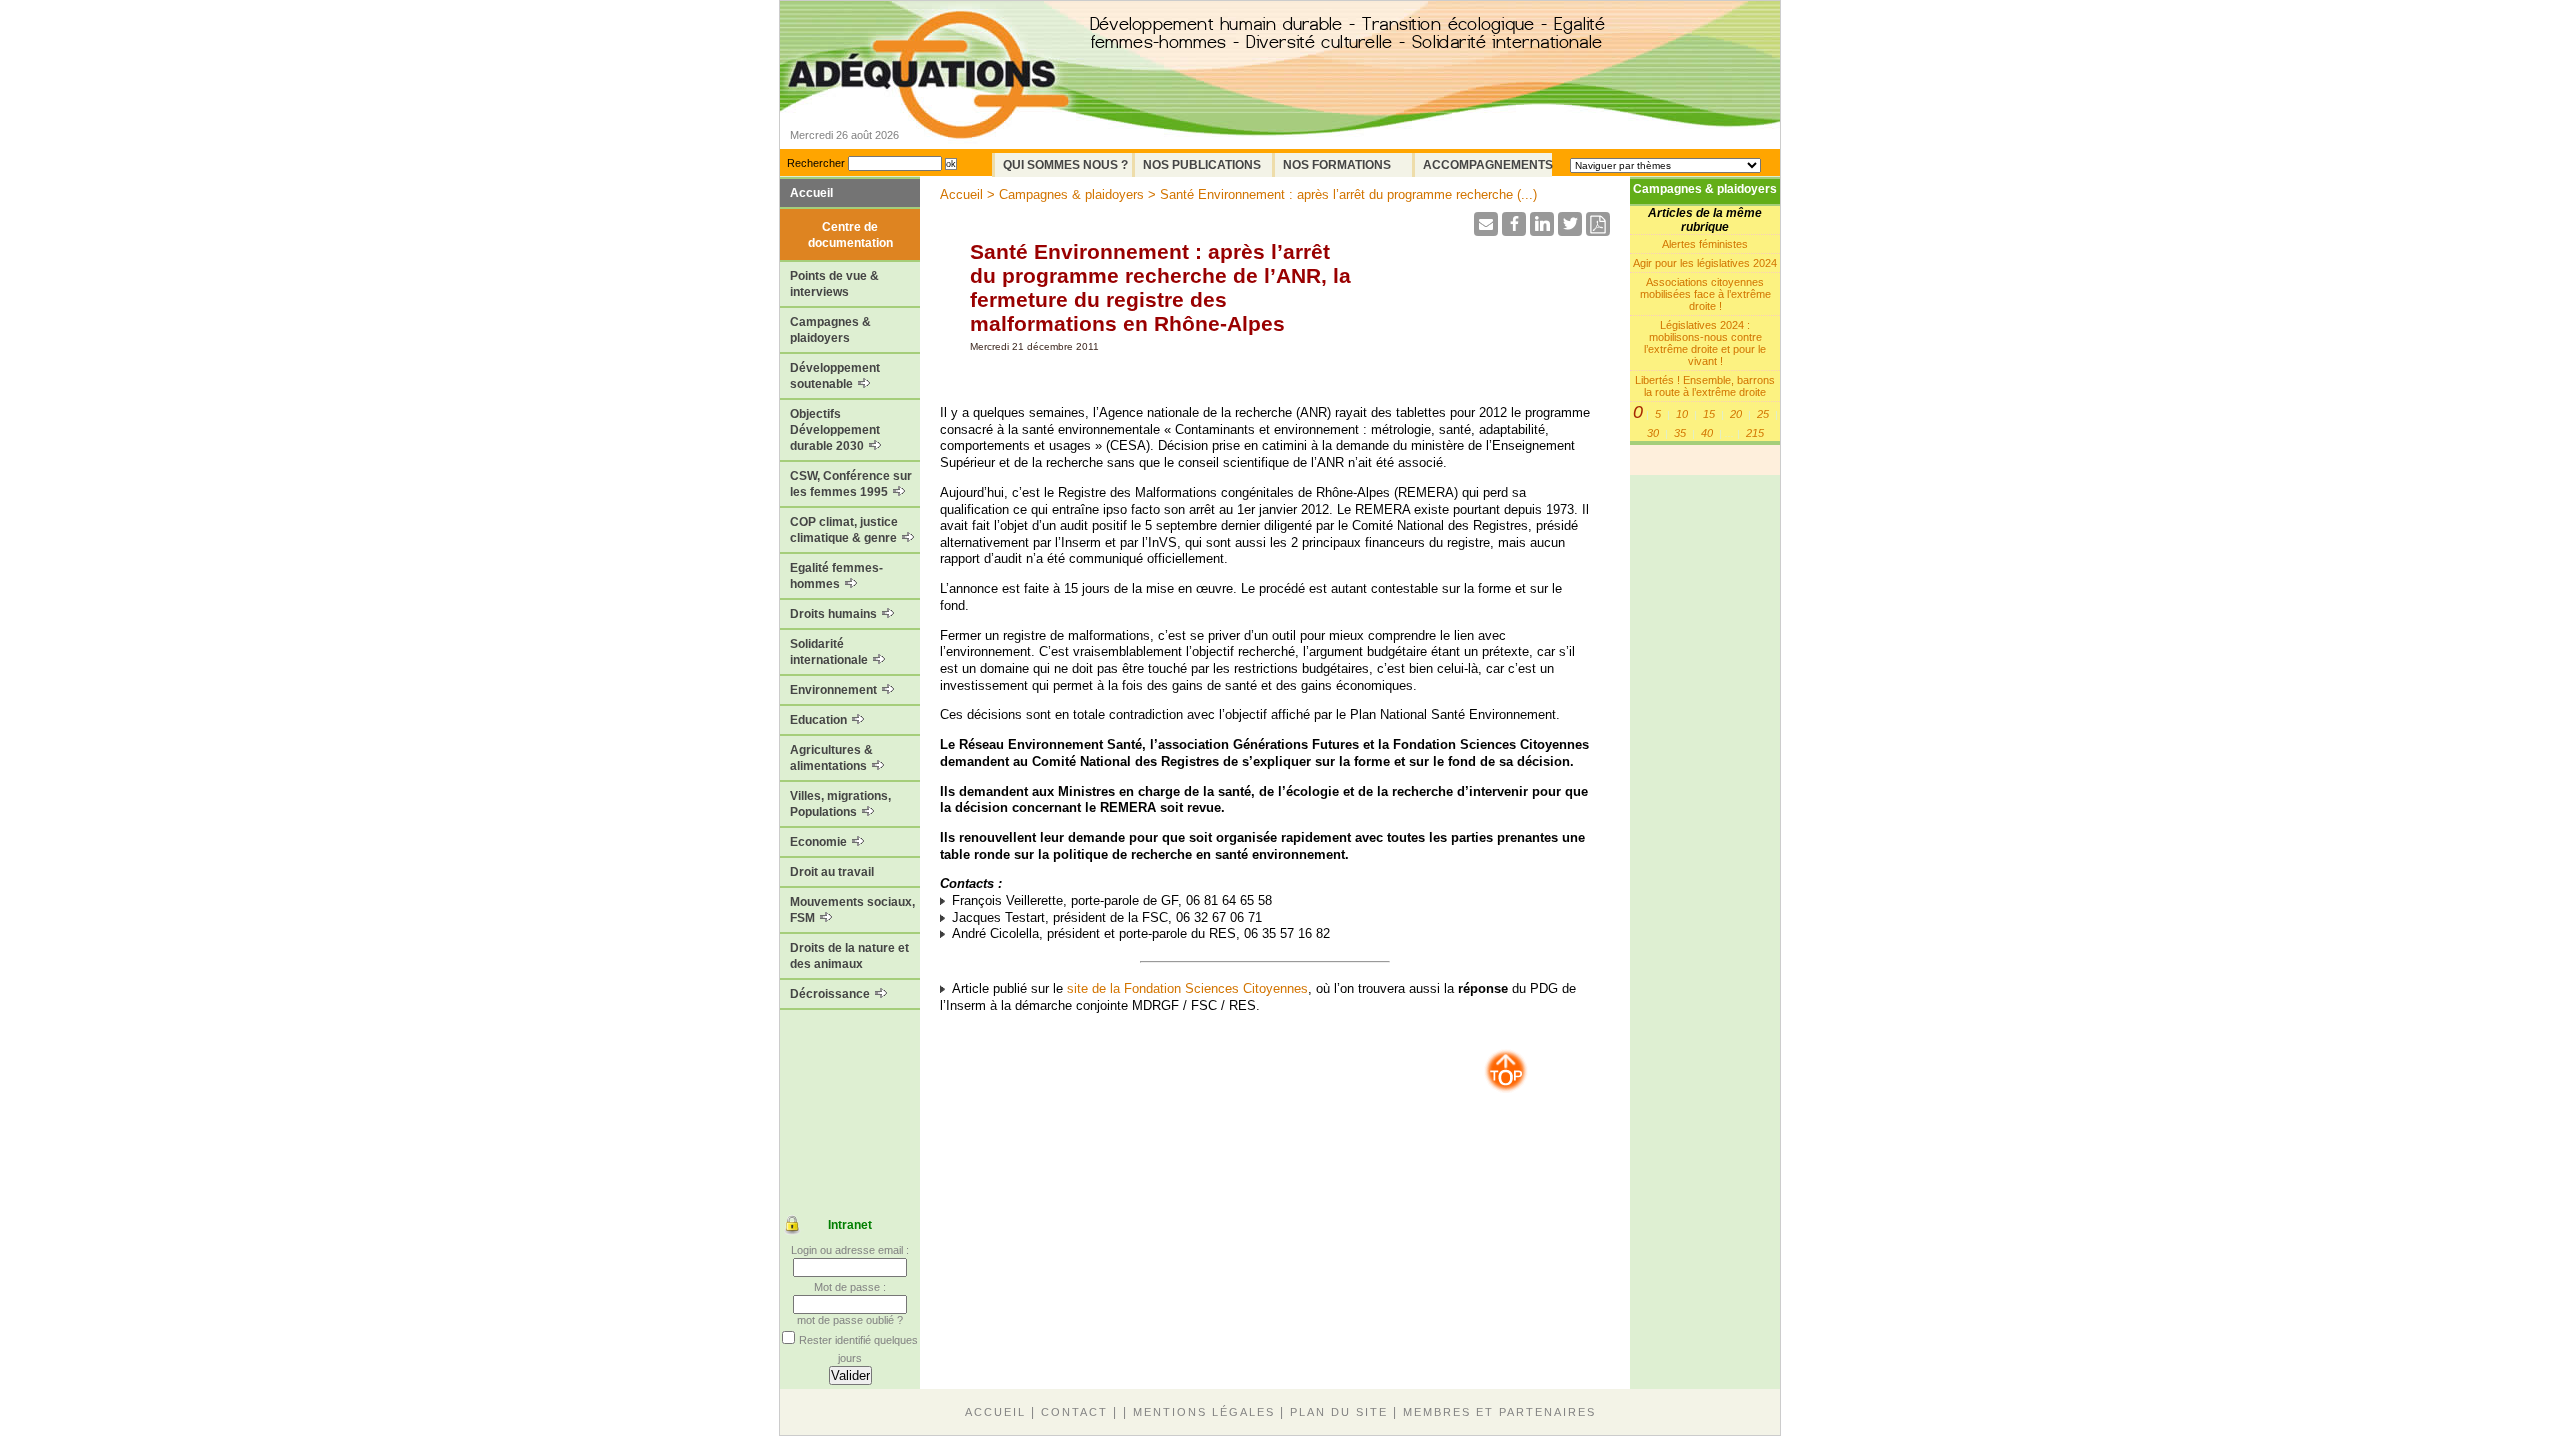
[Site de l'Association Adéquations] (928, 103)
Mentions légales (1204, 1412)
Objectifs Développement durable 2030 (835, 430)
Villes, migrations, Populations (840, 804)
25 (1763, 414)
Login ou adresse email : (850, 1250)
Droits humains (835, 614)
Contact (1074, 1412)
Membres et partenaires (1499, 1412)
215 (1755, 433)
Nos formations (1337, 165)
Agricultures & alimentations (831, 758)
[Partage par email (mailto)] (1486, 230)
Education (820, 720)
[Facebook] (1514, 230)
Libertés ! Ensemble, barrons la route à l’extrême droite (1705, 386)
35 (1680, 433)
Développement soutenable (835, 376)
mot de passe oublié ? (850, 1320)
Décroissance (831, 994)
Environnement (835, 690)
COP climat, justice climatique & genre (845, 530)
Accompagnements (1487, 165)
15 (1709, 414)
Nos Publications (1202, 165)
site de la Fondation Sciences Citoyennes (1187, 988)
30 (1653, 433)
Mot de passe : (850, 1287)
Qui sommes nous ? (1065, 165)
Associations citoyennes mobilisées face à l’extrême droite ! (1705, 294)
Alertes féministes (1705, 244)
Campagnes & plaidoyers (830, 330)
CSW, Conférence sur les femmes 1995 (851, 484)
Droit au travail (832, 872)
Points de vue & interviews (834, 284)
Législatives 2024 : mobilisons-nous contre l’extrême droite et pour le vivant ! (1705, 343)
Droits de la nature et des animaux (849, 956)
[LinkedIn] (1542, 230)
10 (1682, 414)
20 (1736, 414)
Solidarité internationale (830, 652)
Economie (820, 842)
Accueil (811, 193)
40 (1707, 433)
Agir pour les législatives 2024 (1705, 263)
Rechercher (816, 163)
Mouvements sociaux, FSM (852, 910)
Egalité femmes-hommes (836, 576)
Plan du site (1339, 1412)
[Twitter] (1570, 230)
